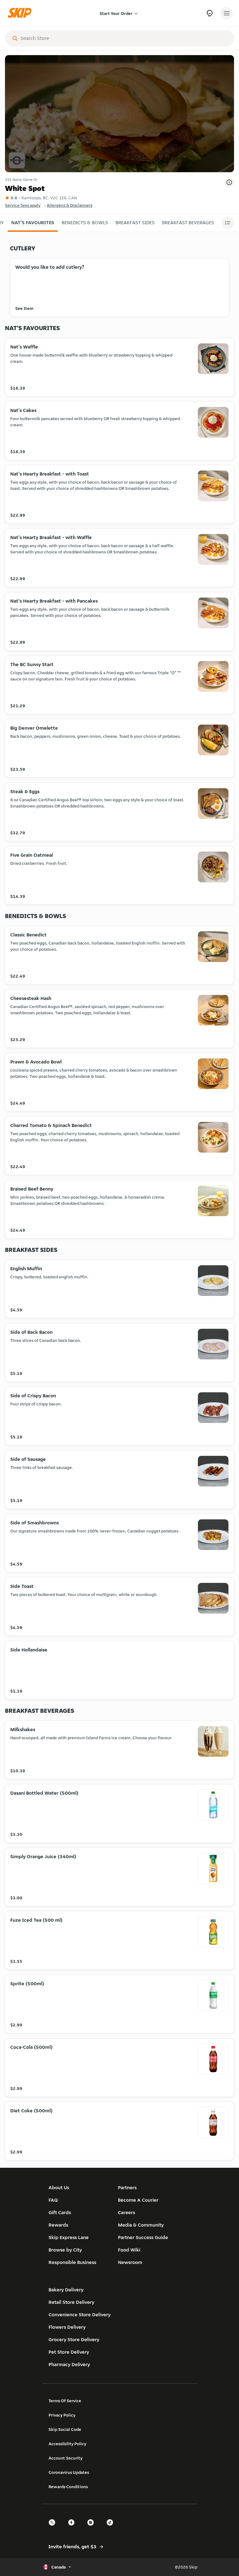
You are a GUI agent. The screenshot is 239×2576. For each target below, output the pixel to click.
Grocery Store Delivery (74, 2339)
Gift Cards (60, 2212)
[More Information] (229, 182)
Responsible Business (72, 2262)
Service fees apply (23, 205)
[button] (33, 223)
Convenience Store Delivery (80, 2315)
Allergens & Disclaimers (70, 205)
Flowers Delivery (67, 2327)
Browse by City (65, 2250)
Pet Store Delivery (69, 2352)
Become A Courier (138, 2200)
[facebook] (73, 2528)
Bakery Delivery (66, 2290)
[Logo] (21, 13)
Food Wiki (129, 2250)
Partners (127, 2188)
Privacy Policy (62, 2415)
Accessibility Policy (67, 2444)
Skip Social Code (65, 2429)
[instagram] (92, 2528)
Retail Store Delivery (71, 2302)
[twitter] (54, 2528)
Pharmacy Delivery (69, 2364)
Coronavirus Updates (69, 2472)
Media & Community (141, 2225)
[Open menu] (227, 13)
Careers (127, 2212)
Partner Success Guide (143, 2237)
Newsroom (130, 2262)
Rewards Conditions (68, 2487)
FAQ (53, 2200)
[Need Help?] (210, 13)
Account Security (66, 2458)
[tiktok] (112, 2528)
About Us (59, 2188)
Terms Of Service (65, 2401)
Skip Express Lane (69, 2237)
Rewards (58, 2225)
